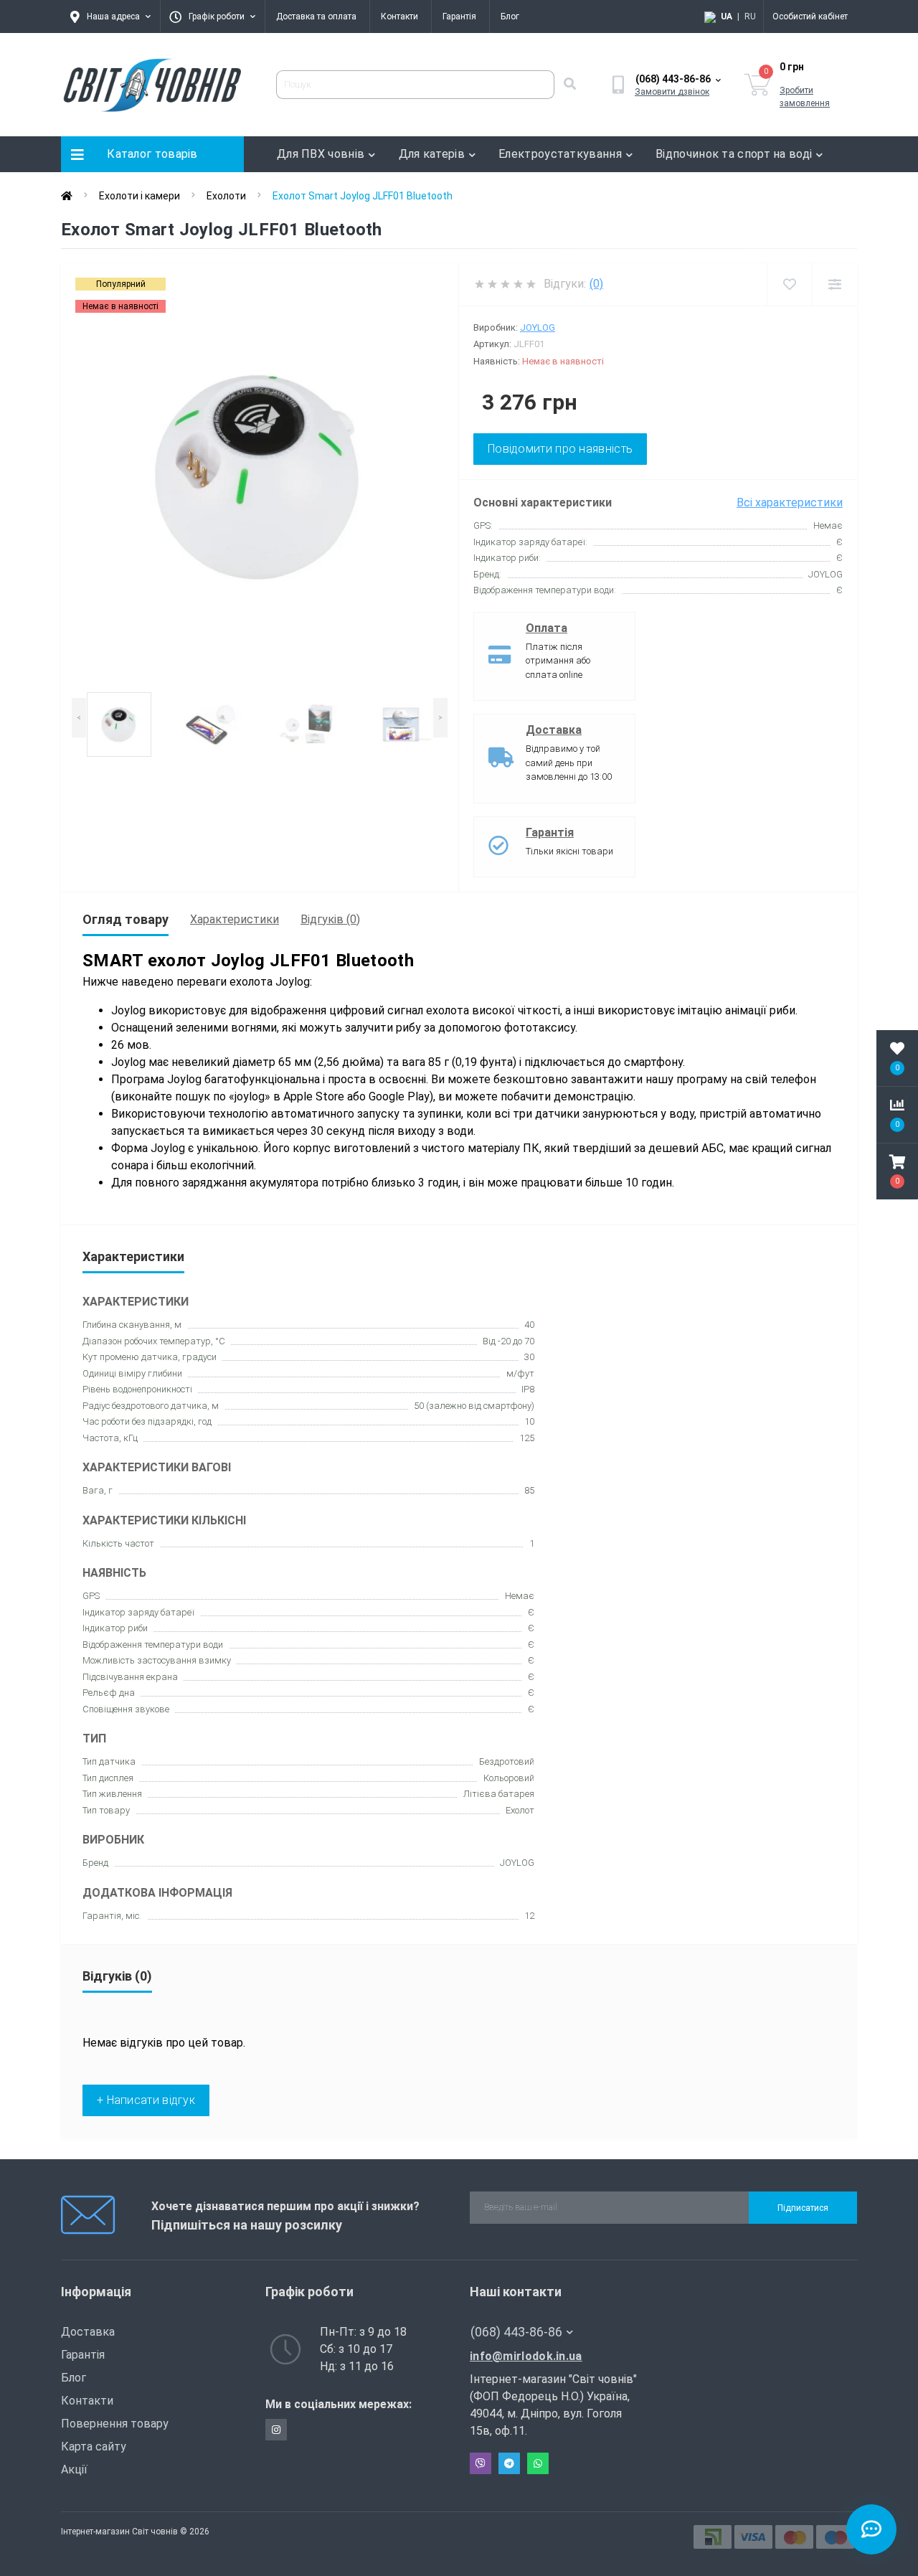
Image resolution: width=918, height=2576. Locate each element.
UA (727, 16)
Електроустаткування (560, 154)
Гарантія (459, 16)
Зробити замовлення (805, 97)
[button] (897, 1171)
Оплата (546, 628)
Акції (74, 2469)
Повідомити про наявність (560, 449)
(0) (596, 284)
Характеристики (235, 919)
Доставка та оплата (316, 16)
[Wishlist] (789, 284)
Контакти (399, 16)
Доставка (554, 730)
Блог (510, 16)
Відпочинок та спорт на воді (734, 154)
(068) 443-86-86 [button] (516, 2332)
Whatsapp (538, 2463)
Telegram (509, 2463)
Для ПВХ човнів (321, 154)
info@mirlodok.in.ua (526, 2356)
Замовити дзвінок (672, 92)
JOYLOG (538, 327)
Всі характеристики (790, 503)
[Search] (569, 85)
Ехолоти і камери (139, 196)
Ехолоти (226, 196)
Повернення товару (115, 2424)
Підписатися (803, 2208)
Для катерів (432, 154)
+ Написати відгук (146, 2100)
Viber (481, 2463)
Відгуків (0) (330, 919)
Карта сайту (94, 2447)
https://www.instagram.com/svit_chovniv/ (276, 2430)
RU (750, 16)
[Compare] (834, 284)
